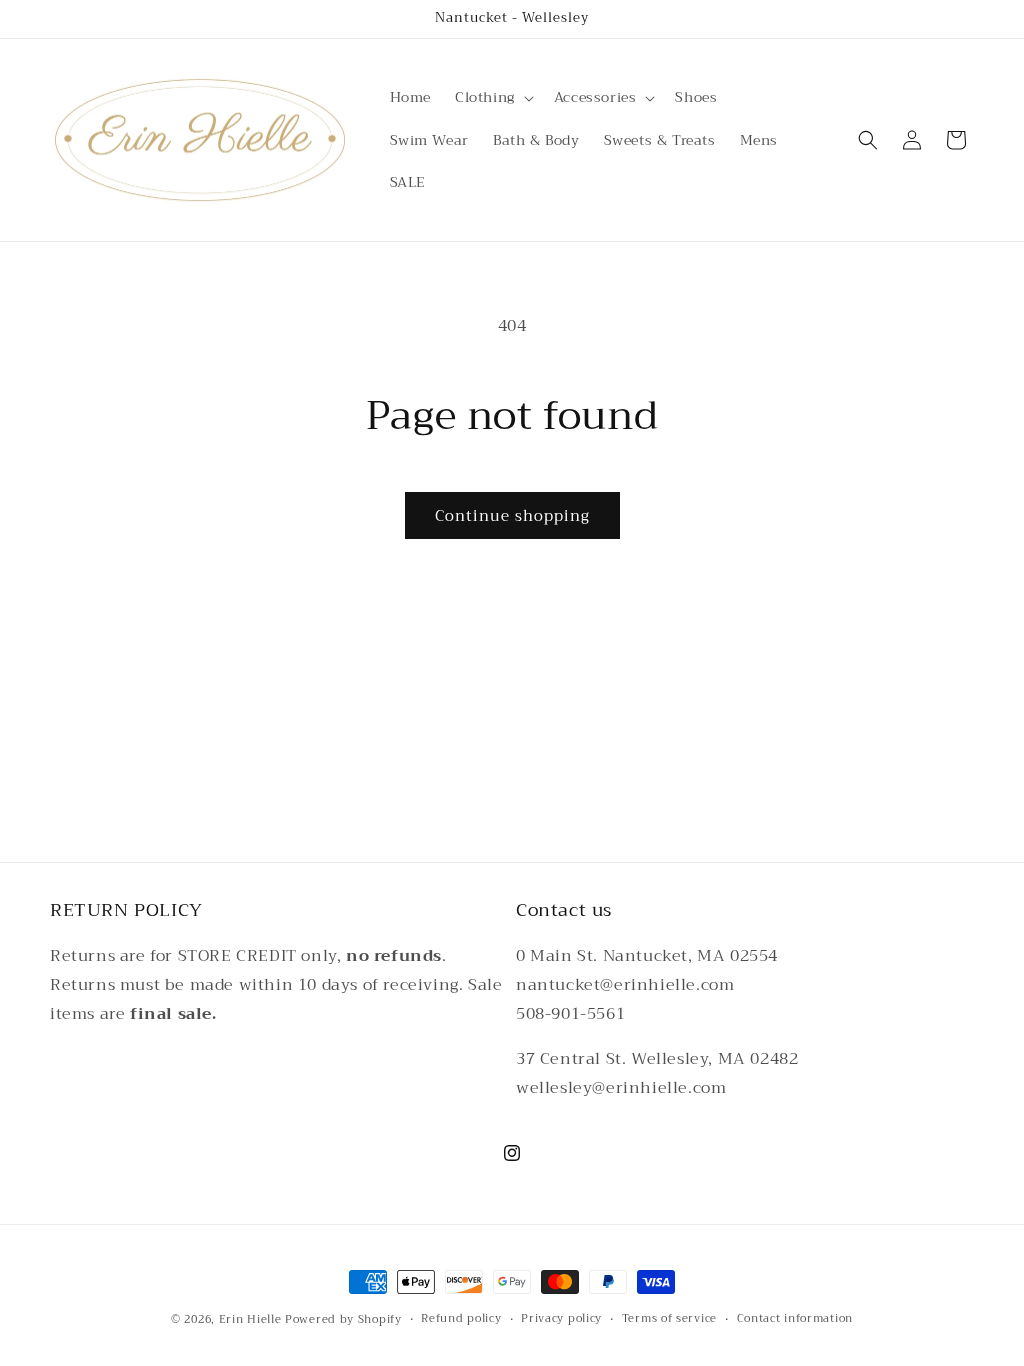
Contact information (795, 1319)
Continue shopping (512, 516)
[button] (492, 97)
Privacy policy (561, 1319)
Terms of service (669, 1319)
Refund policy (461, 1319)
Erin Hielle (250, 1319)
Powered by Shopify (343, 1319)
